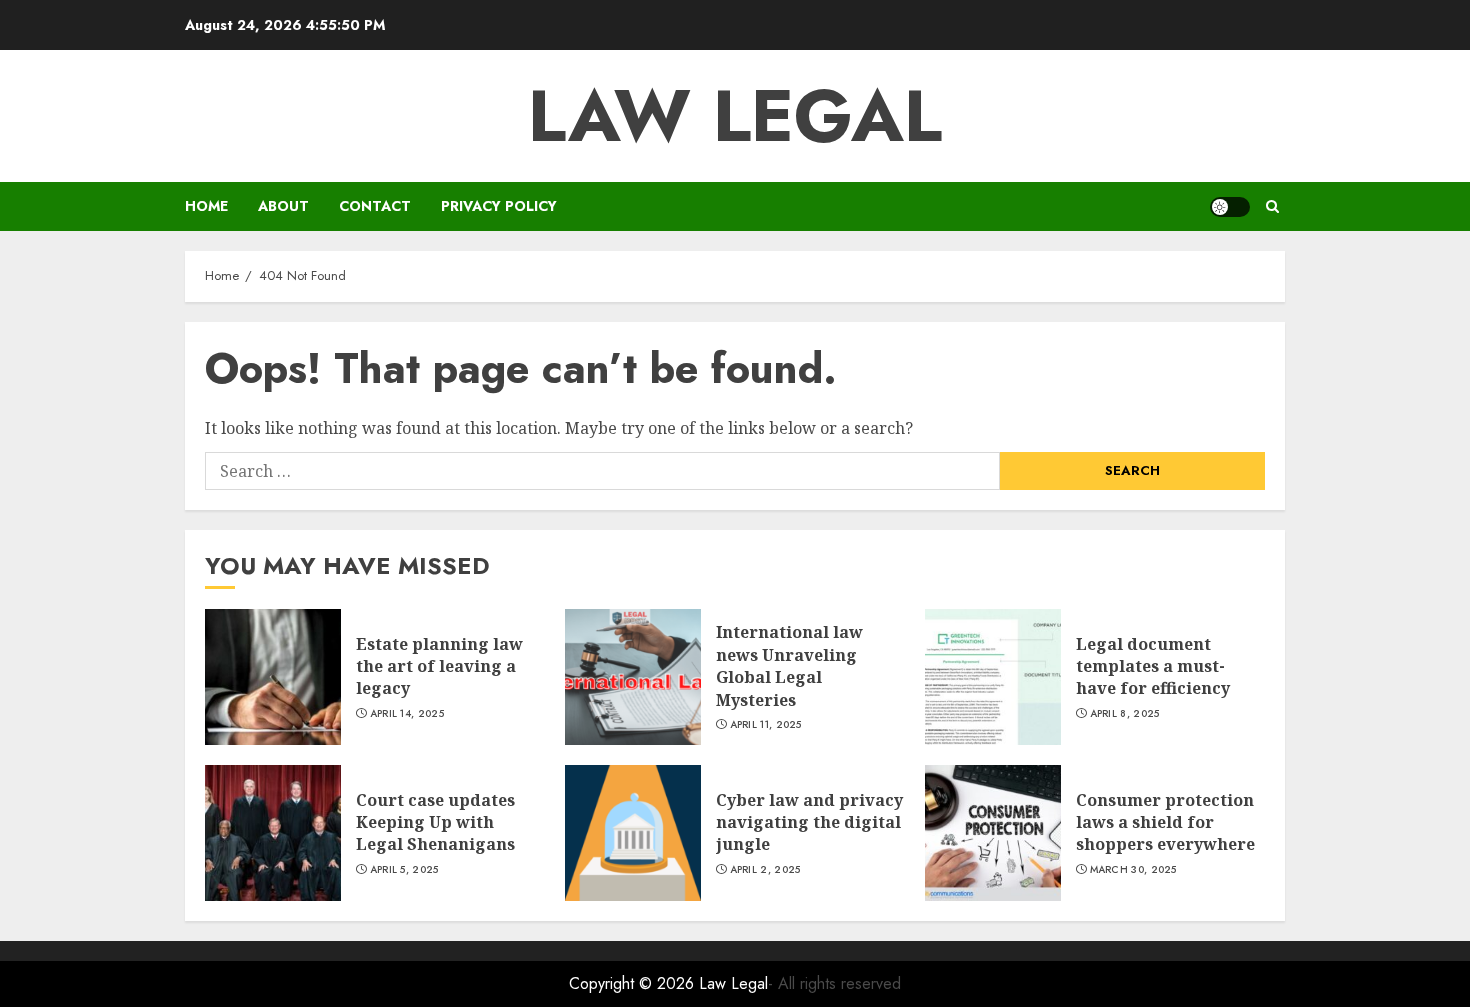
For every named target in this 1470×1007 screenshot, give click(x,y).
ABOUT (283, 206)
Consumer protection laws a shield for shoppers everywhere (1165, 822)
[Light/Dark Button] (1230, 207)
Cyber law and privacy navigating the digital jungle (809, 822)
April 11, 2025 (766, 725)
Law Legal (735, 116)
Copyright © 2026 (634, 983)
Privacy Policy (499, 206)
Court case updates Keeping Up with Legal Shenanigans (435, 822)
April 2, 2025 (765, 870)
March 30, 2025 (1133, 870)
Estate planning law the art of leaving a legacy (439, 666)
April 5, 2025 (404, 870)
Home (206, 206)
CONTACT (375, 206)
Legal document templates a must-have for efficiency (1153, 666)
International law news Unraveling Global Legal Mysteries (789, 665)
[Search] (1272, 206)
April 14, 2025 (407, 714)
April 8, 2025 (1125, 714)
